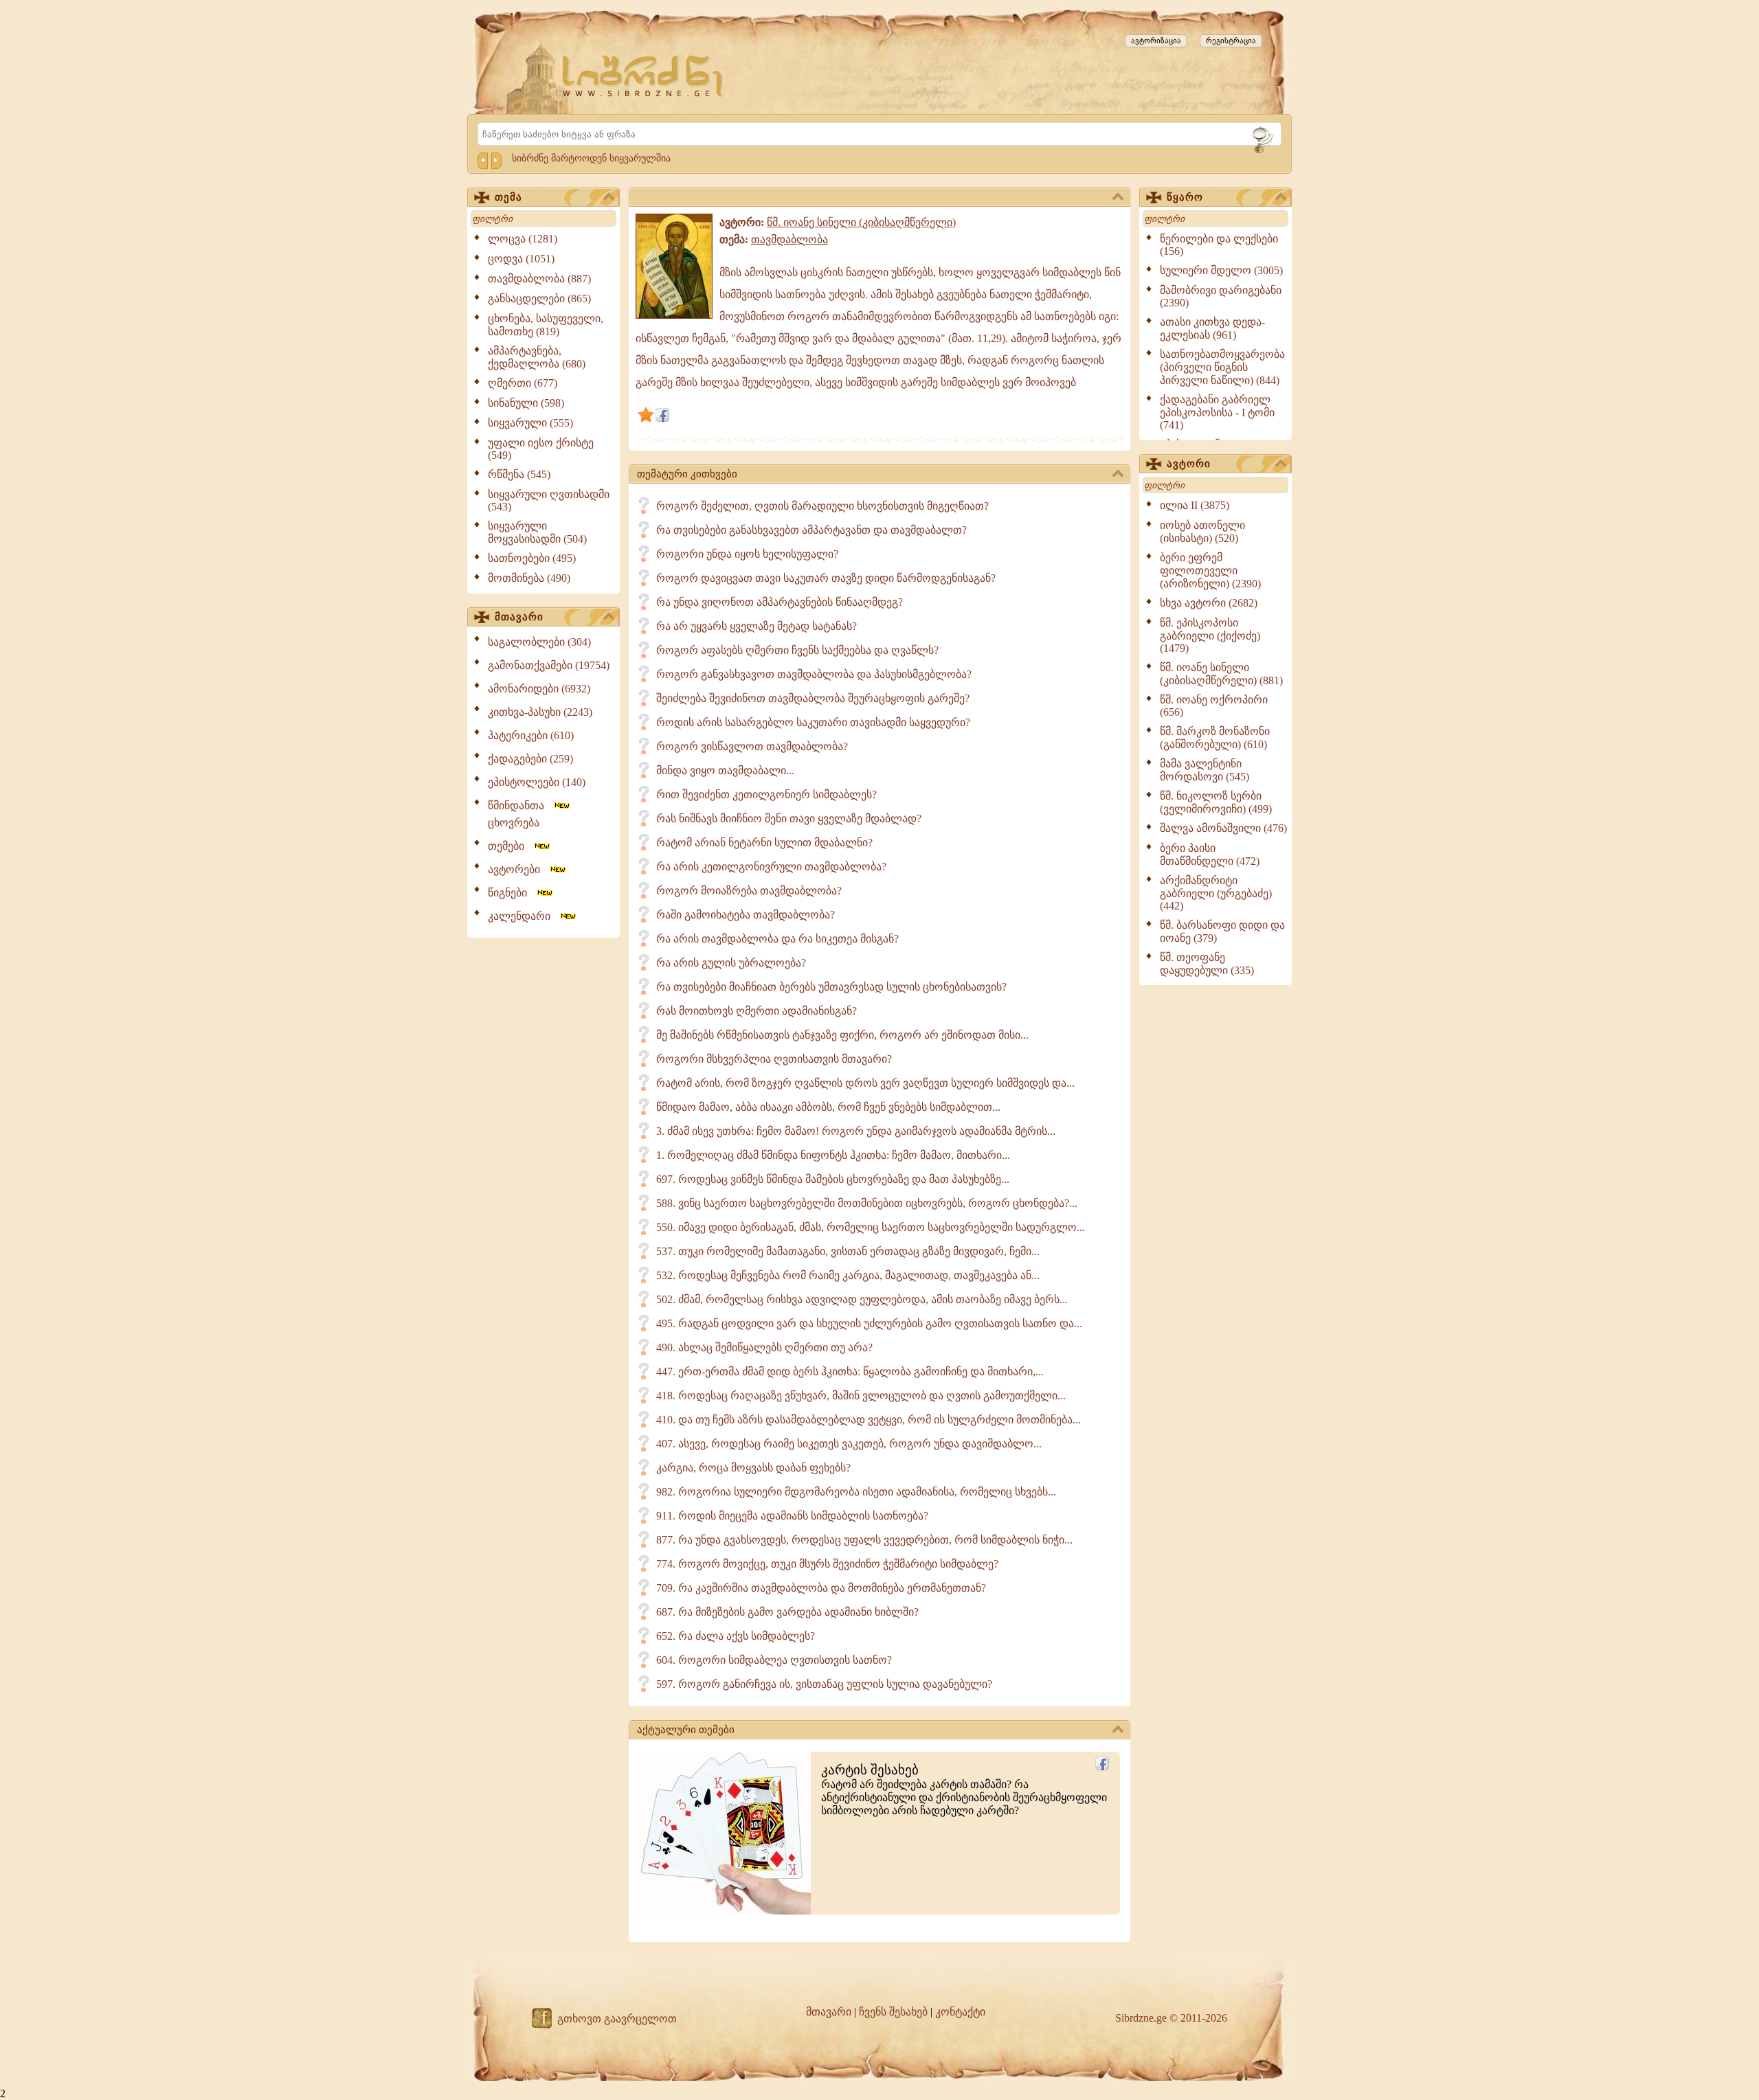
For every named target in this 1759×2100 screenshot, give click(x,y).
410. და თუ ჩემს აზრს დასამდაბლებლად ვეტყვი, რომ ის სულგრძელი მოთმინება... (869, 1420)
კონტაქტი (960, 2012)
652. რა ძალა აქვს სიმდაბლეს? (736, 1636)
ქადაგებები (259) (530, 759)
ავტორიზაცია (1156, 41)
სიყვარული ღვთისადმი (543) (549, 500)
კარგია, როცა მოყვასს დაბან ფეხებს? (753, 1468)
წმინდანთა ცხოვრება (520, 814)
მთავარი (519, 617)
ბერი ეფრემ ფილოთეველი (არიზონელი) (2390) (1210, 571)
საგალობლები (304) (539, 642)
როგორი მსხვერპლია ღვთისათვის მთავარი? (774, 1059)
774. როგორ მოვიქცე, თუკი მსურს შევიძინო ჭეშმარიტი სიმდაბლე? (827, 1564)
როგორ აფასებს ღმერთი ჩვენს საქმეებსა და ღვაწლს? (797, 650)
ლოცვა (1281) (523, 239)
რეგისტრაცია (1231, 41)
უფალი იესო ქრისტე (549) (541, 449)
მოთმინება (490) (529, 578)
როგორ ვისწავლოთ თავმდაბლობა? (752, 746)
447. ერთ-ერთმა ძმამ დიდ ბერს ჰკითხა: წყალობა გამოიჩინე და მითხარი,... (850, 1371)
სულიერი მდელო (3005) (1221, 270)
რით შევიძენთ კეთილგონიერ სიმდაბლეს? (766, 794)
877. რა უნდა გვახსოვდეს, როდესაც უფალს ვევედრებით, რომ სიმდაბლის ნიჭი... (864, 1540)
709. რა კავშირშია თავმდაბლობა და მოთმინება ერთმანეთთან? (821, 1588)
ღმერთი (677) (523, 383)
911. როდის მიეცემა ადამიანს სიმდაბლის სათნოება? (792, 1516)
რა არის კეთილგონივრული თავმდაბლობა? (771, 867)
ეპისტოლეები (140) (537, 782)
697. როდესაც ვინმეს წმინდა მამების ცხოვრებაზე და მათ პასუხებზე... (833, 1179)
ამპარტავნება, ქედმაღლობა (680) (537, 357)
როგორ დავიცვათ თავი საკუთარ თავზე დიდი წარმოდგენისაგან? (826, 578)
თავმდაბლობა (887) (539, 279)
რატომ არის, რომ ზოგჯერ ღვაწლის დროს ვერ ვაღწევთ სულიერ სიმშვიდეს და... (865, 1083)
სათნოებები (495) (532, 558)
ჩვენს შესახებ (893, 2012)
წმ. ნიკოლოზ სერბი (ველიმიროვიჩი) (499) (1216, 802)
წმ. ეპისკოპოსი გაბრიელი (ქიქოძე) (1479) (1210, 635)
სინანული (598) (526, 403)
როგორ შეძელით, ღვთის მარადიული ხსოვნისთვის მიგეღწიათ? (822, 506)
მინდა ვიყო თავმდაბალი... (725, 770)
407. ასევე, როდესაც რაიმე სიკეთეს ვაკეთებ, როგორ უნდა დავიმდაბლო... (849, 1444)
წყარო (1185, 197)
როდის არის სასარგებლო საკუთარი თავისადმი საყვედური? (813, 722)
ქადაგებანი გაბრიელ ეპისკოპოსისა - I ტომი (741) (1217, 412)
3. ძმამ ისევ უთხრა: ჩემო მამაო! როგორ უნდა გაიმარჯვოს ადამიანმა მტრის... (856, 1131)
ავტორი (1189, 464)
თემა (508, 197)
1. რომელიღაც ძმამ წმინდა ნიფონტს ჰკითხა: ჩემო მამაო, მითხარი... (833, 1155)
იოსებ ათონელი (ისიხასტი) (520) (1202, 532)
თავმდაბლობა (789, 239)
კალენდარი (523, 916)
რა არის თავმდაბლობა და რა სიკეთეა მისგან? (777, 939)
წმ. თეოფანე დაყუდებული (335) (1207, 964)
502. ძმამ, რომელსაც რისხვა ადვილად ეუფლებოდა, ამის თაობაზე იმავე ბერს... (862, 1299)
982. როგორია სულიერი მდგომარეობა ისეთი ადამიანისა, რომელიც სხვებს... (856, 1492)
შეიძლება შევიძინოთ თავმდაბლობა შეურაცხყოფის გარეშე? (813, 698)
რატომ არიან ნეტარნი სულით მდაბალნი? (764, 843)
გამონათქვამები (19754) (549, 665)
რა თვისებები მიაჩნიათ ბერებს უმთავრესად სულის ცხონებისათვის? (831, 987)
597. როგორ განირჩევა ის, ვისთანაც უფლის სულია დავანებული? (824, 1684)
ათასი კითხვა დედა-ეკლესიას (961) (1212, 328)
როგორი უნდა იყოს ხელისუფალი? (747, 554)
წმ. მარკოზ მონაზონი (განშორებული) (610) (1215, 738)
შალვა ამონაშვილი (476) (1223, 828)
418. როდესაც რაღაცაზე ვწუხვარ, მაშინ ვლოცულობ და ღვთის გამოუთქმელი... (861, 1396)
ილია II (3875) (1195, 505)
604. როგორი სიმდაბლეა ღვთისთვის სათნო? (774, 1660)
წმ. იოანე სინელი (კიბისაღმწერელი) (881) (1221, 674)
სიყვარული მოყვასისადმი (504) (537, 532)
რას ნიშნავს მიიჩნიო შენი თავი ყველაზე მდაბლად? (789, 818)
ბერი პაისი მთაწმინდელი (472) (1210, 855)
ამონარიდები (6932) (539, 689)
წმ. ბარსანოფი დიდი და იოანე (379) (1222, 932)
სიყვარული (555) (530, 423)
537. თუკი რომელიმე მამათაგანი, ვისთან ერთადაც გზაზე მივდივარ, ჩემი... (848, 1251)
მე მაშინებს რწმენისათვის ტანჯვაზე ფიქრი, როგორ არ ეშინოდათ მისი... (842, 1035)
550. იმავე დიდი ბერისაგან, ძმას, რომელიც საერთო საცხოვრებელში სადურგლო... (871, 1227)
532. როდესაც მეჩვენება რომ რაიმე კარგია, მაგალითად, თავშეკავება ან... (848, 1275)
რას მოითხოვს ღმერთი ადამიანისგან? (757, 1011)
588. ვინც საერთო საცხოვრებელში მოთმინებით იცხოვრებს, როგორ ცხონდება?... (867, 1203)
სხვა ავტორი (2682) (1209, 603)
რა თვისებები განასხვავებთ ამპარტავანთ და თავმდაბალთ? (811, 530)
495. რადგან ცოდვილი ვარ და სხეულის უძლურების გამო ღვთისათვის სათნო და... (869, 1323)
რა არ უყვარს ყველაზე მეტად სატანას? (757, 626)
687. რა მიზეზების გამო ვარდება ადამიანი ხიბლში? (787, 1612)
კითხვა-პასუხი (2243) (540, 712)
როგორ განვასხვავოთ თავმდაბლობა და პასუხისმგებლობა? (814, 674)
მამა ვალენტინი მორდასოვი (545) (1205, 770)
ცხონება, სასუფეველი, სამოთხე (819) (546, 325)
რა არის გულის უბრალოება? (731, 963)
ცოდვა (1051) (521, 259)
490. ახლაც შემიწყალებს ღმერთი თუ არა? (764, 1347)
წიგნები (512, 893)
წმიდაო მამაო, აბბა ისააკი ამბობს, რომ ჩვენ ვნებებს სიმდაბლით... (828, 1107)
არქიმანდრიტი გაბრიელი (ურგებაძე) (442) (1216, 893)
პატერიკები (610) (531, 735)
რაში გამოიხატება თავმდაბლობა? (746, 915)
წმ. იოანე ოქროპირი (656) (1214, 706)
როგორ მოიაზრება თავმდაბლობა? (749, 891)
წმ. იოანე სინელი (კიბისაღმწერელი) (861, 222)
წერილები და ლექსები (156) (1219, 245)
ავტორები (518, 869)
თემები (510, 846)
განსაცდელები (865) (539, 298)
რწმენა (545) (519, 474)
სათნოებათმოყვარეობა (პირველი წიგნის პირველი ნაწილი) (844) (1222, 367)
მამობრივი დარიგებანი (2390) (1221, 296)
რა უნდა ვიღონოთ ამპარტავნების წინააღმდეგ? (780, 602)
